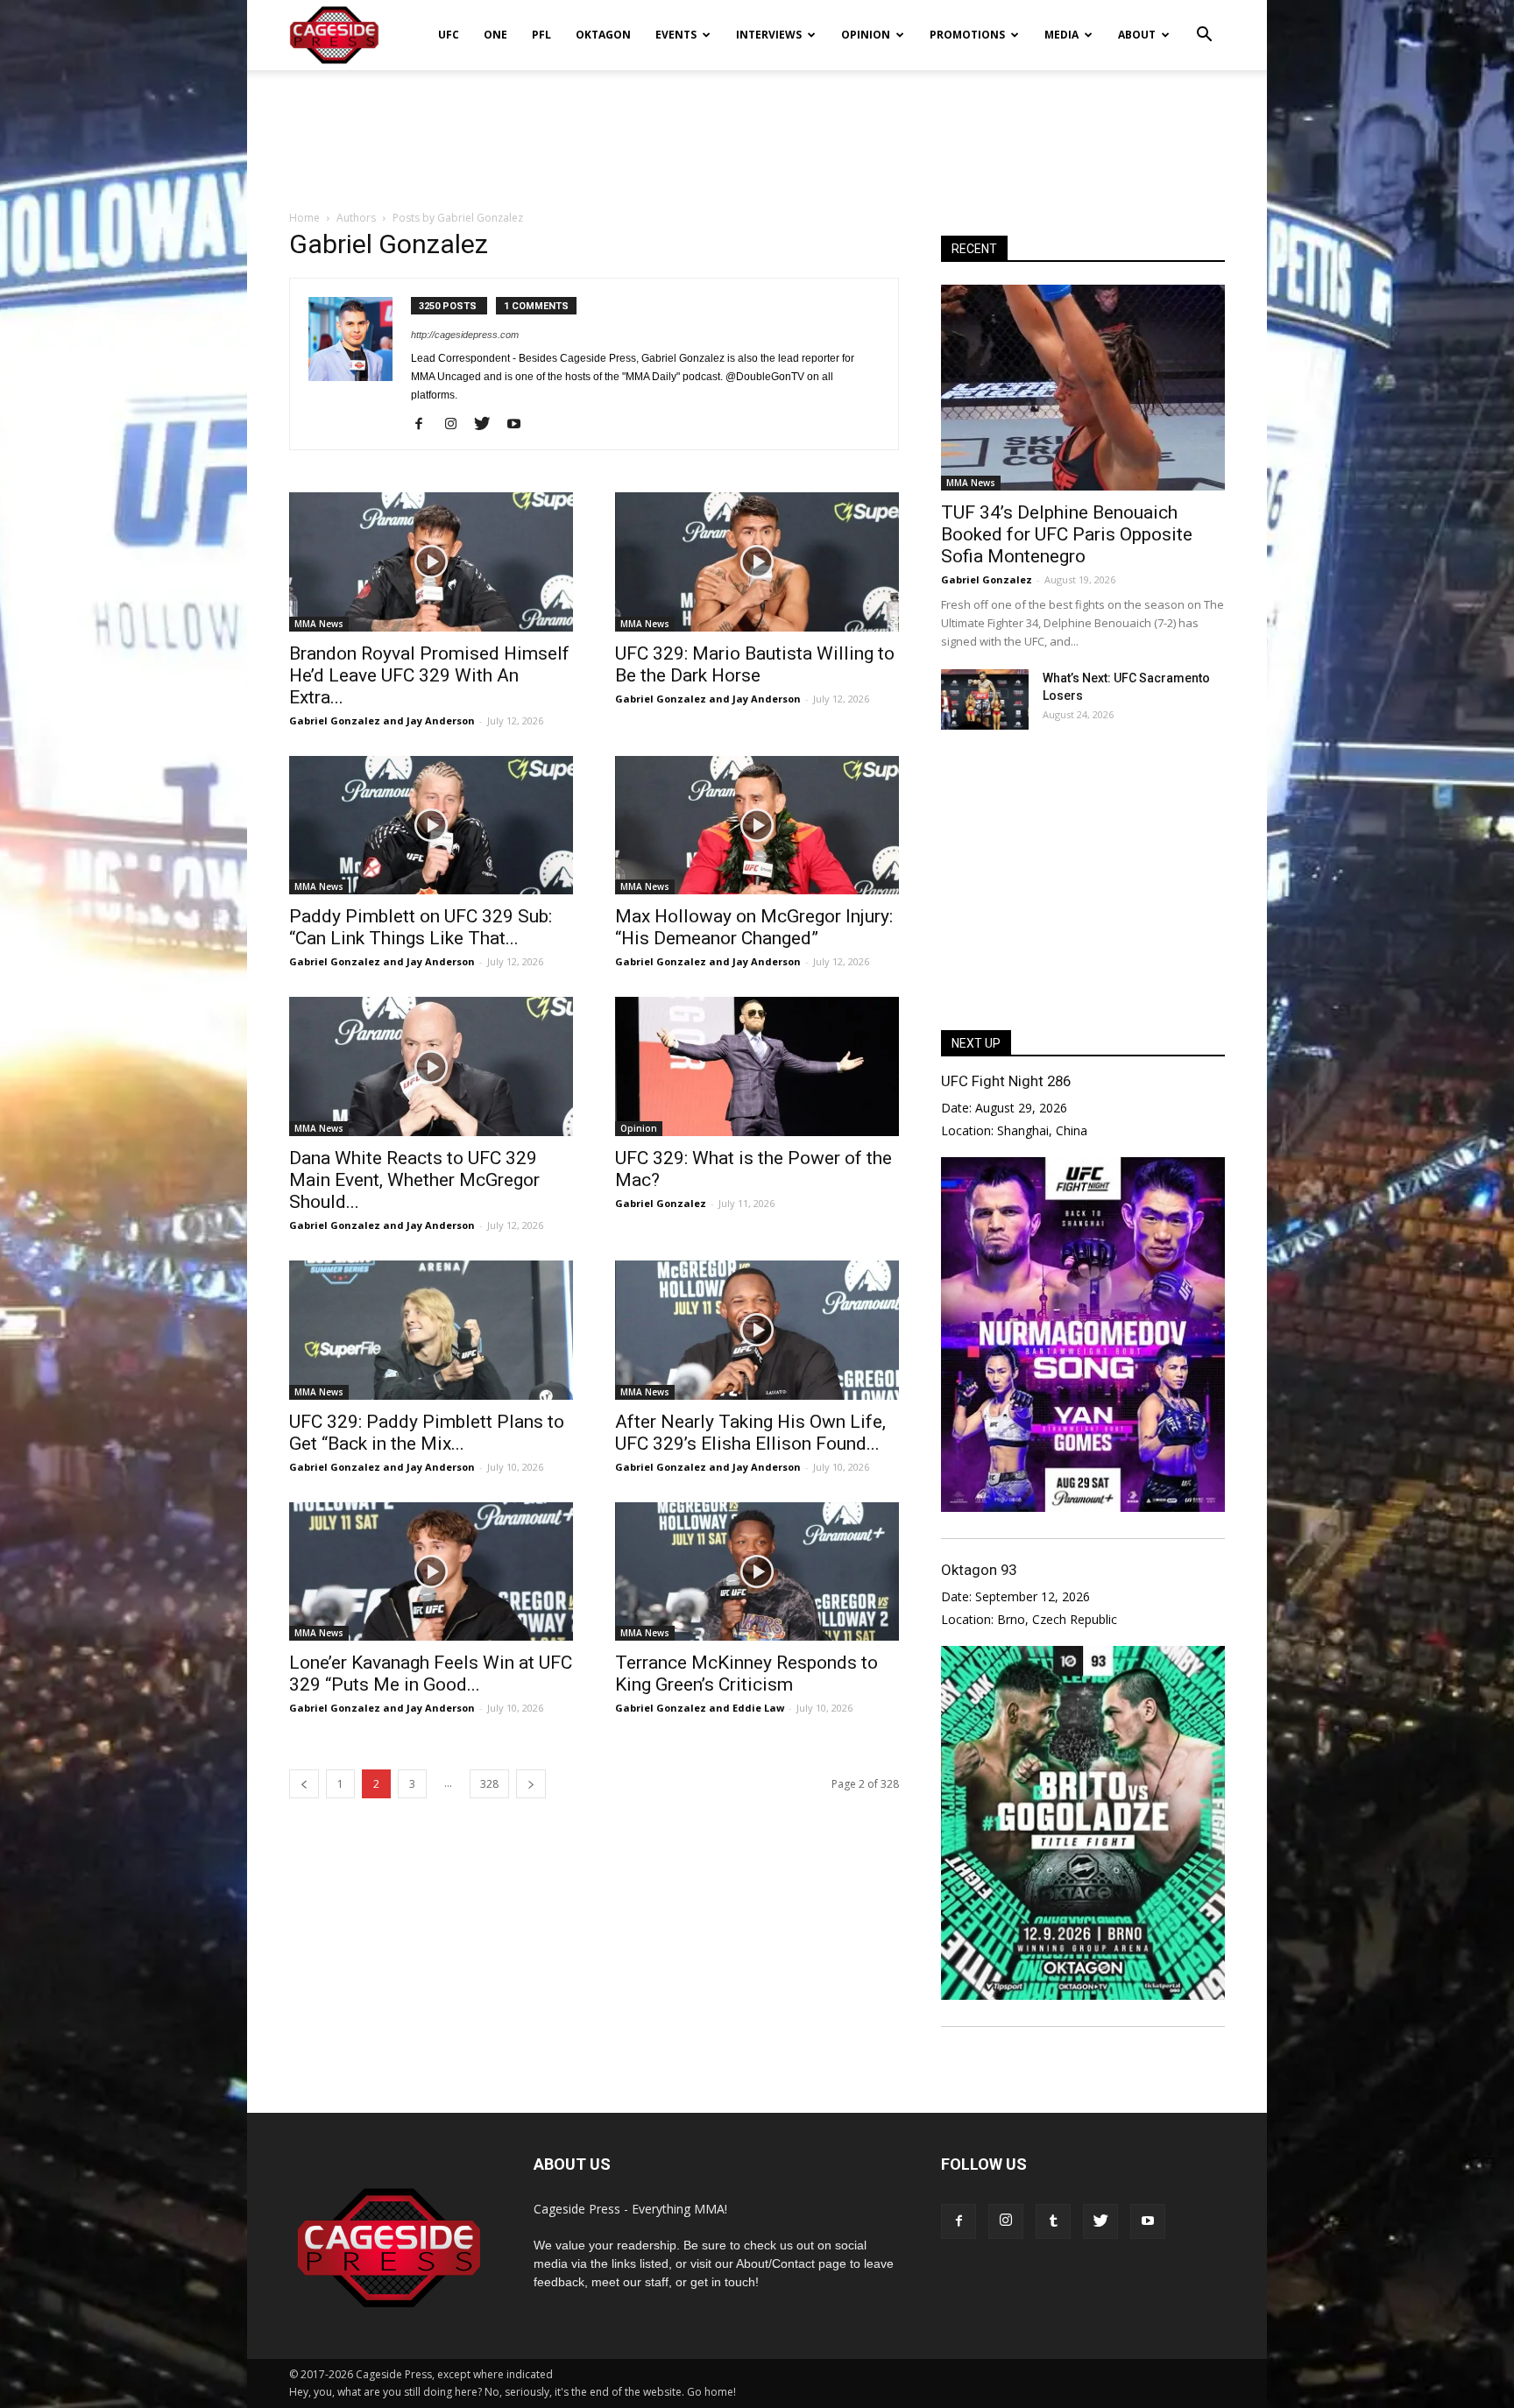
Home (304, 218)
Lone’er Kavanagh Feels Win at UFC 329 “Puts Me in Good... (431, 1674)
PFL (541, 35)
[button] (1204, 23)
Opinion (866, 35)
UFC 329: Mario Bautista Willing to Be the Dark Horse (755, 664)
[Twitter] (488, 425)
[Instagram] (457, 425)
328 (489, 1784)
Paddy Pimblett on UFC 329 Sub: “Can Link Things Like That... (421, 927)
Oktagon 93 (979, 1570)
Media (1061, 35)
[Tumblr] (1053, 2221)
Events (676, 35)
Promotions (967, 35)
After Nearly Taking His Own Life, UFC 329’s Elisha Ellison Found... (750, 1433)
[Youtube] (520, 425)
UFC (449, 35)
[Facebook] (425, 425)
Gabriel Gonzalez (661, 1203)
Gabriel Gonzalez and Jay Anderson (382, 720)
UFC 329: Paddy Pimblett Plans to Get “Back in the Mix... (427, 1433)
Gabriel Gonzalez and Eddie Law (700, 1708)
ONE (495, 35)
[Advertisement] (757, 131)
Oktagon (603, 35)
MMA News (319, 624)
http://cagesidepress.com (465, 335)
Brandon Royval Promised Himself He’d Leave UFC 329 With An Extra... (429, 675)
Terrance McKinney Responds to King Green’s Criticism (746, 1674)
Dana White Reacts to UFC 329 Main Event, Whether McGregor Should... (414, 1180)
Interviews (769, 35)
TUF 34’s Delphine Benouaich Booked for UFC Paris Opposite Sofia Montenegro (1067, 534)
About (1137, 35)
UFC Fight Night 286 (1006, 1081)
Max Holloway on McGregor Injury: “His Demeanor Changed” (754, 927)
